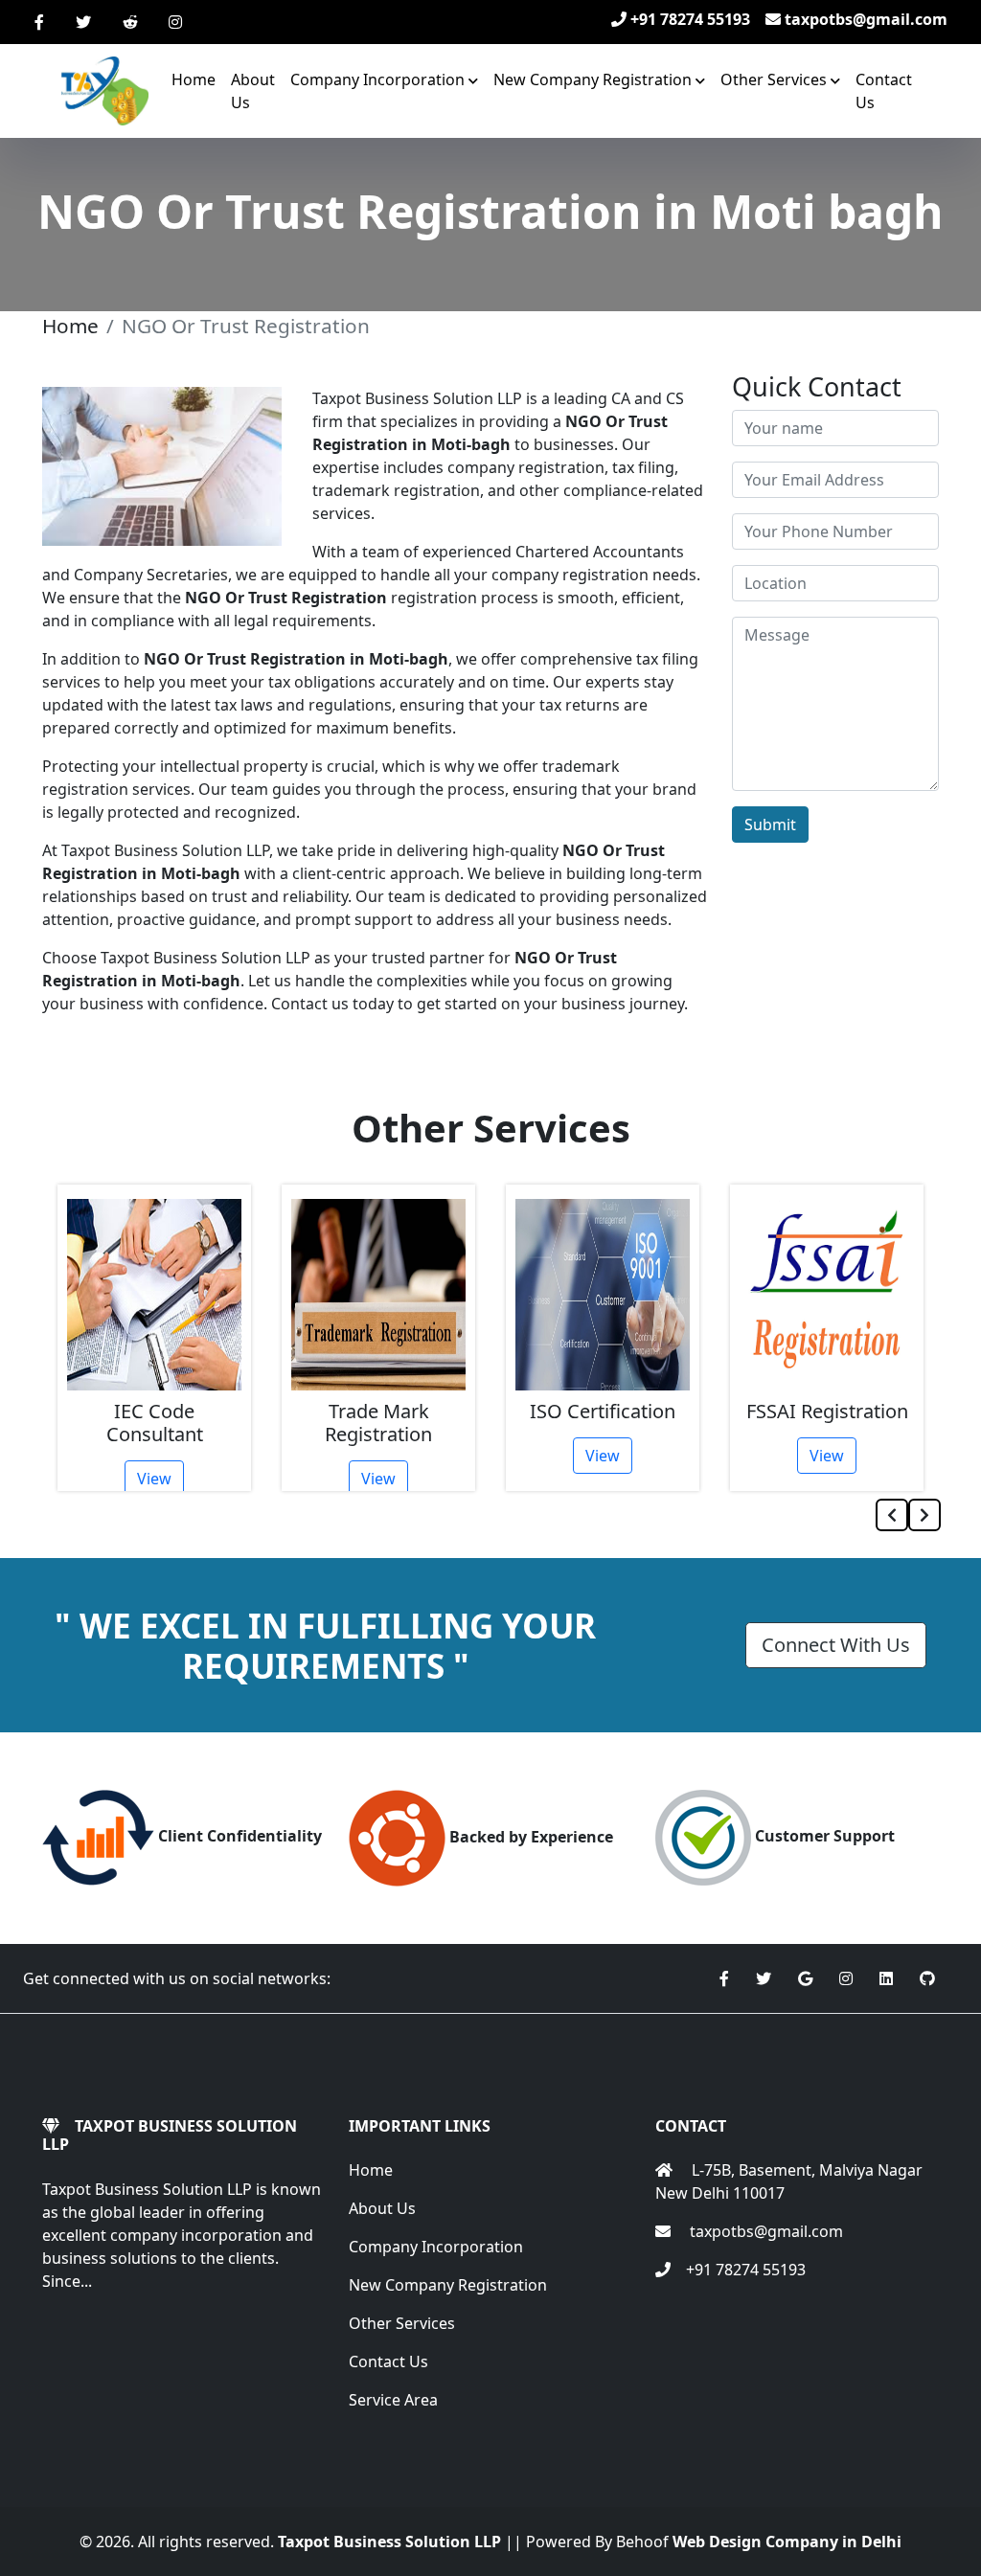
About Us (253, 91)
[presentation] (892, 1515)
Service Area (393, 2400)
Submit (770, 825)
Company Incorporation (436, 2247)
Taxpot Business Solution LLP (389, 2542)
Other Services (402, 2323)
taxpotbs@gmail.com (864, 19)
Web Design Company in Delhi (787, 2542)
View (154, 1479)
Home (194, 79)
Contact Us (884, 91)
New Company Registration (448, 2285)
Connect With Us (836, 1645)
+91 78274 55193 (688, 19)
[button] (384, 79)
